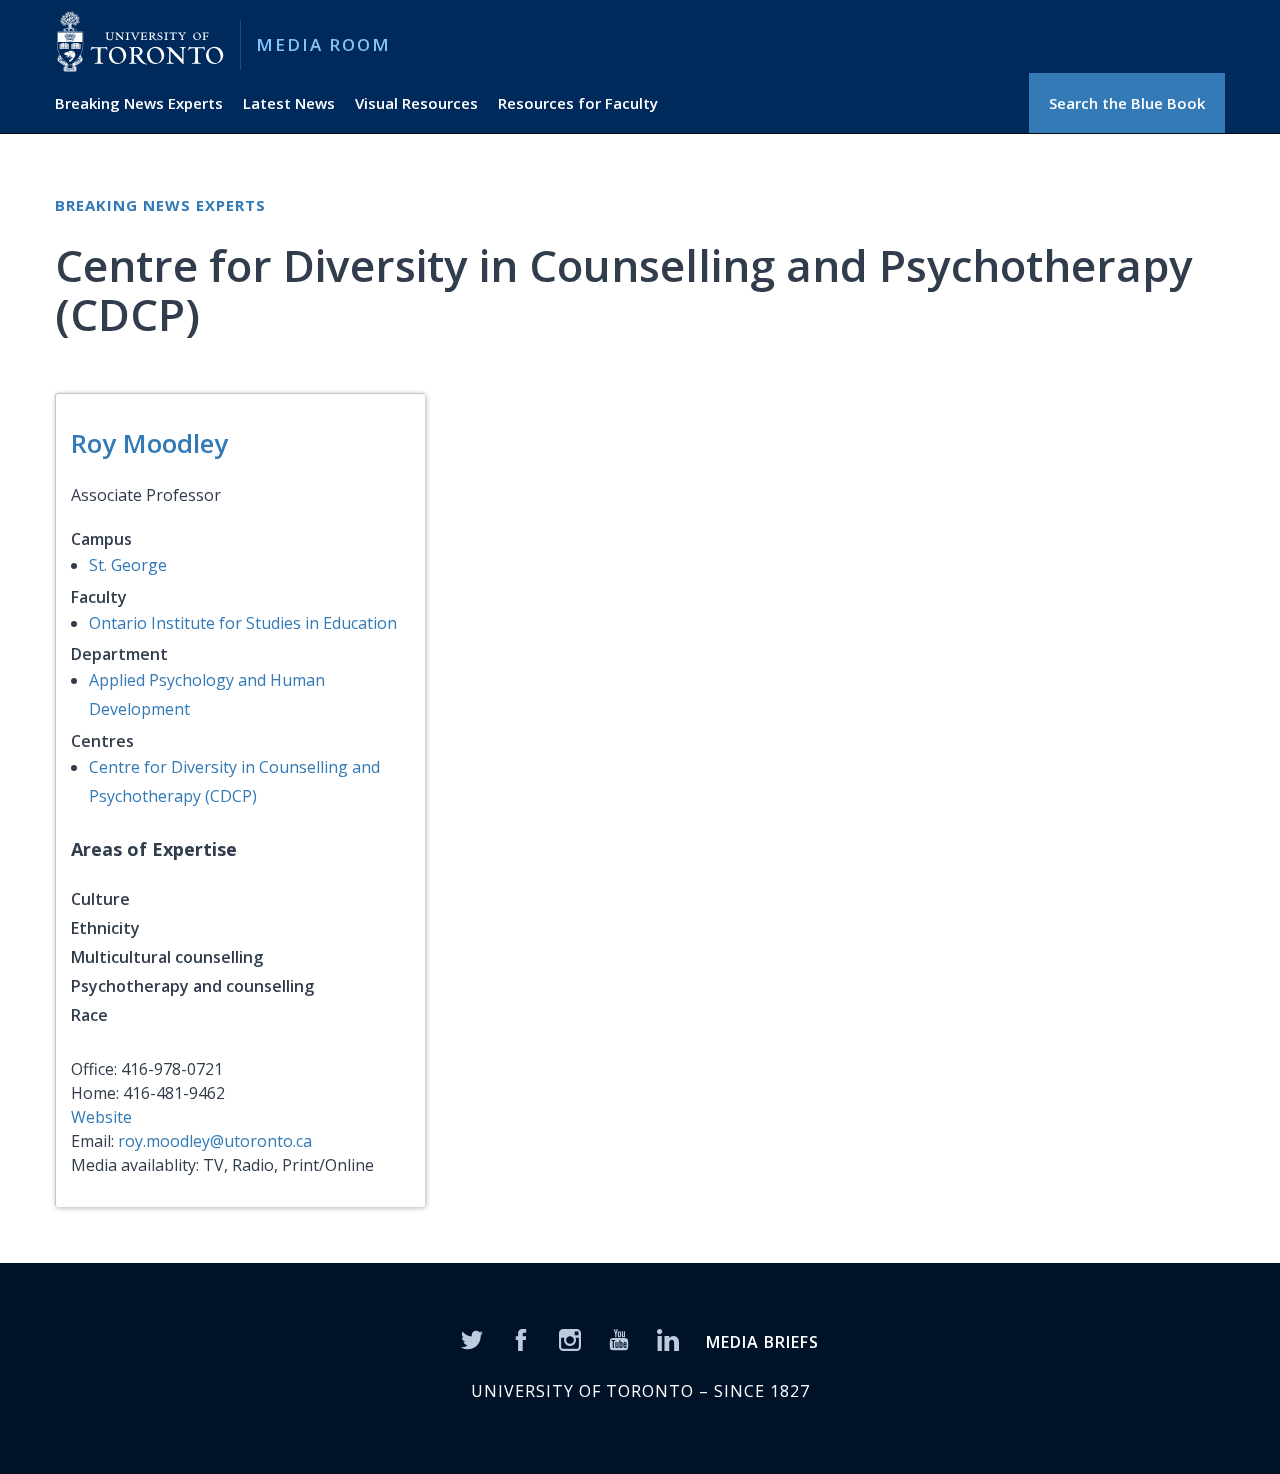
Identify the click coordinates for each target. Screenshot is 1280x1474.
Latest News (289, 103)
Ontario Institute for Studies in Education (243, 623)
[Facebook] (521, 1339)
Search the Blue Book (1127, 103)
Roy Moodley (149, 443)
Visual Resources (416, 103)
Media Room (323, 44)
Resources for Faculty (578, 103)
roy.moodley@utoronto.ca (215, 1141)
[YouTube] (619, 1339)
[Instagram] (570, 1339)
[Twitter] (472, 1339)
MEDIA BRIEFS (762, 1342)
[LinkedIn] (668, 1339)
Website (101, 1117)
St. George (128, 565)
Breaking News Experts (139, 103)
